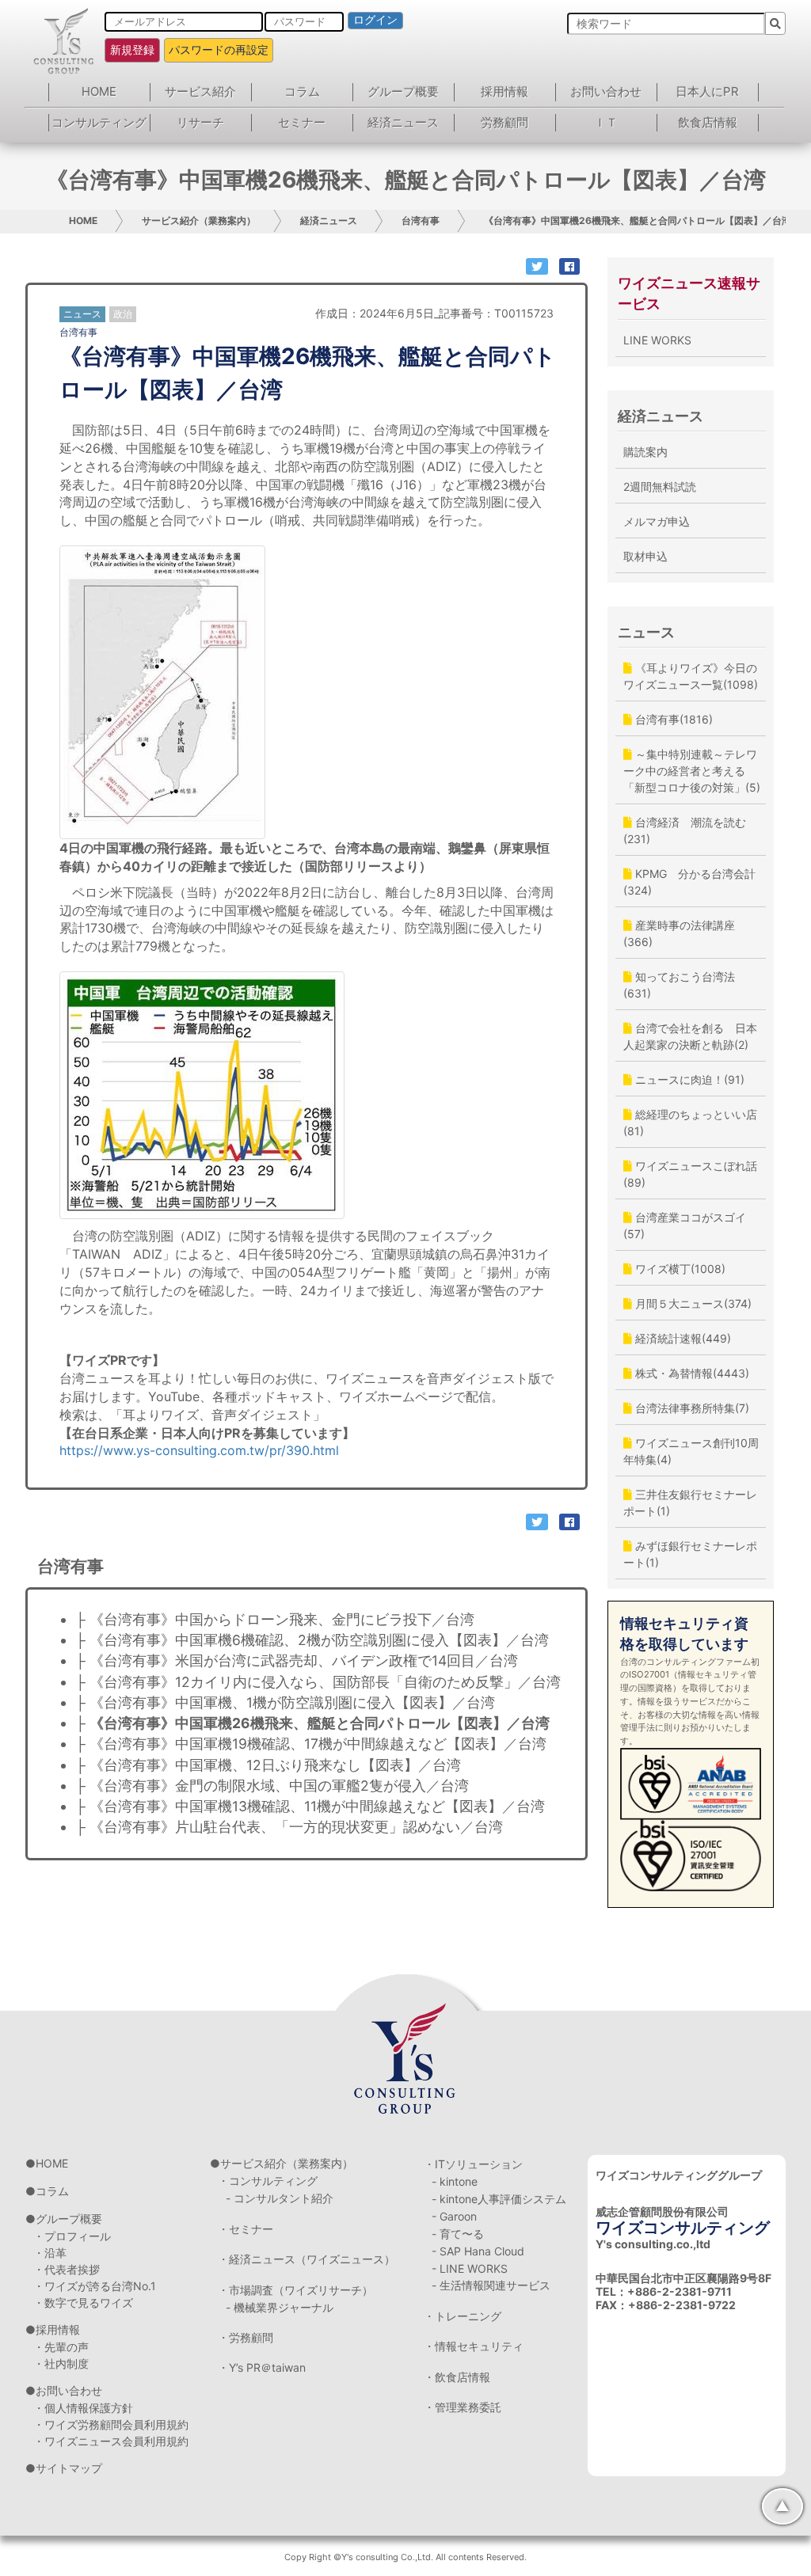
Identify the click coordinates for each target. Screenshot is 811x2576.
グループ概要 (403, 91)
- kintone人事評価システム (499, 2199)
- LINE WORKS (470, 2268)
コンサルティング (99, 122)
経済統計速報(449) (682, 1338)
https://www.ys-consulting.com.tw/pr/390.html (199, 1450)
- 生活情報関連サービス (491, 2285)
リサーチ (200, 122)
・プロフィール (72, 2236)
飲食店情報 (708, 122)
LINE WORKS (657, 340)
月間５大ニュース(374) (692, 1303)
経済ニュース (403, 122)
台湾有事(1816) (672, 719)
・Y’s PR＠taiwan (262, 2367)
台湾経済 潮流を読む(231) (685, 830)
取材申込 (645, 556)
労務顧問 (504, 122)
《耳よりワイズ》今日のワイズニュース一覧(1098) (691, 676)
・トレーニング (463, 2316)
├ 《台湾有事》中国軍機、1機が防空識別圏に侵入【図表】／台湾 (285, 1702)
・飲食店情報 (457, 2377)
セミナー (302, 122)
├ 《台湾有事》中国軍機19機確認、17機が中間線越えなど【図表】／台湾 (311, 1744)
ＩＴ (606, 122)
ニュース (646, 632)
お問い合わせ (606, 91)
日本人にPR (707, 91)
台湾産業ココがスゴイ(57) (685, 1225)
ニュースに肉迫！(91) (688, 1079)
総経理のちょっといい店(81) (690, 1123)
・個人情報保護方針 (83, 2408)
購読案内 (645, 452)
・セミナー (246, 2229)
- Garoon (454, 2216)
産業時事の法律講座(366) (679, 933)
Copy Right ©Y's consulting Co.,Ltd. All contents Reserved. (405, 2557)
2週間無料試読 (660, 486)
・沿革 (50, 2253)
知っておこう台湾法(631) (679, 985)
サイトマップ (69, 2468)
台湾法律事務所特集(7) (691, 1408)
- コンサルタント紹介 (280, 2198)
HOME (99, 91)
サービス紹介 (200, 91)
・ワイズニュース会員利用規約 (111, 2441)
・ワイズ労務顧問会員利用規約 (111, 2424)
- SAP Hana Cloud (478, 2251)
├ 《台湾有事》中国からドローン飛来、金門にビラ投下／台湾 (275, 1619)
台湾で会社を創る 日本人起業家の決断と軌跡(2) (690, 1036)
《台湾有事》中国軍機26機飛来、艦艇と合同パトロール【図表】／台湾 (638, 220)
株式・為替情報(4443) (691, 1373)
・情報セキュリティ (474, 2346)
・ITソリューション (473, 2164)
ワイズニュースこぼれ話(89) (690, 1174)
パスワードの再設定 (219, 49)
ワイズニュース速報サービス (689, 293)
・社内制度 (61, 2363)
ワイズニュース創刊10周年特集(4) (691, 1451)
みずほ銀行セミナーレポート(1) (690, 1554)
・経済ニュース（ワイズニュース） (307, 2259)
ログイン (375, 20)
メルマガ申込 (657, 521)
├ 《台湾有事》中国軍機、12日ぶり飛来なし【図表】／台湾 (268, 1765)
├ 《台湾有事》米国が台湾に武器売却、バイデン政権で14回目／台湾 (297, 1660)
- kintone (455, 2181)
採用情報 (504, 91)
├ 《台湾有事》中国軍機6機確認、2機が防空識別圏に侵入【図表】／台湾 (312, 1640)
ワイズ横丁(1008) (679, 1269)
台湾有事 (421, 220)
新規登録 (132, 49)
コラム (302, 91)
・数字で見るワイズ (83, 2302)
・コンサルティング (268, 2181)
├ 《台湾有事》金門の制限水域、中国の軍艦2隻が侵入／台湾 (272, 1786)
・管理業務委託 (463, 2407)
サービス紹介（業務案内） (199, 220)
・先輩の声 (61, 2347)
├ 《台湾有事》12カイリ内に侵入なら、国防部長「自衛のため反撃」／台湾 (318, 1682)
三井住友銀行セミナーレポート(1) (690, 1503)
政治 (123, 314)
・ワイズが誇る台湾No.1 (95, 2286)
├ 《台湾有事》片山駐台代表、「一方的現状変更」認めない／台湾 (289, 1827)
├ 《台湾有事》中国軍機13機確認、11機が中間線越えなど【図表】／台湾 (310, 1806)
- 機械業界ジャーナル (280, 2307)
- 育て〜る (458, 2234)
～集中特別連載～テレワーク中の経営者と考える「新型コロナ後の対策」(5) (692, 771)
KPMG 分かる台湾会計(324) (689, 882)
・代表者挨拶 (67, 2269)
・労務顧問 (246, 2337)
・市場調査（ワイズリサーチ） (295, 2290)
